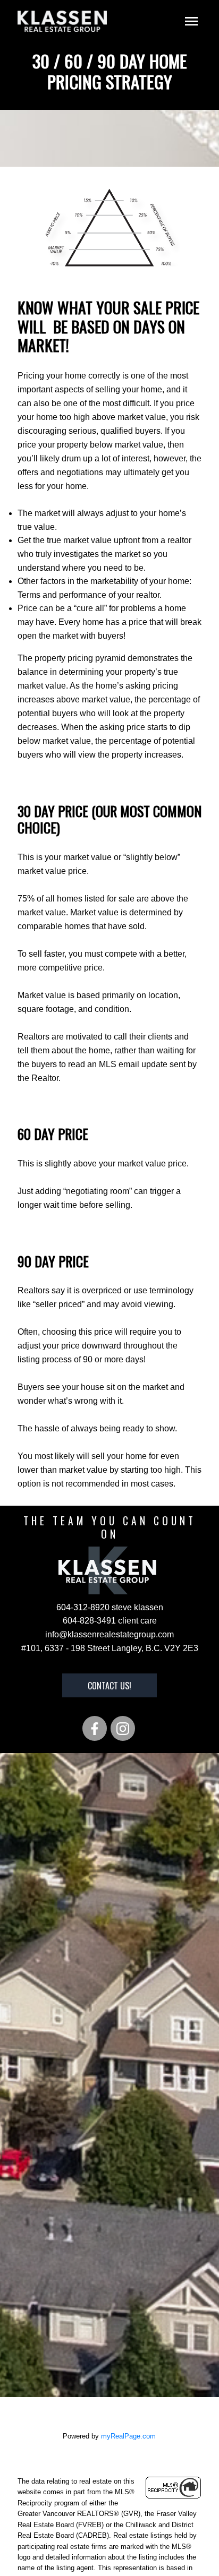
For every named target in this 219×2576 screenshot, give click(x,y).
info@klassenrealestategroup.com (109, 1634)
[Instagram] (123, 1728)
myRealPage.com (128, 2436)
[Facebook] (95, 1728)
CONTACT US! (109, 1686)
